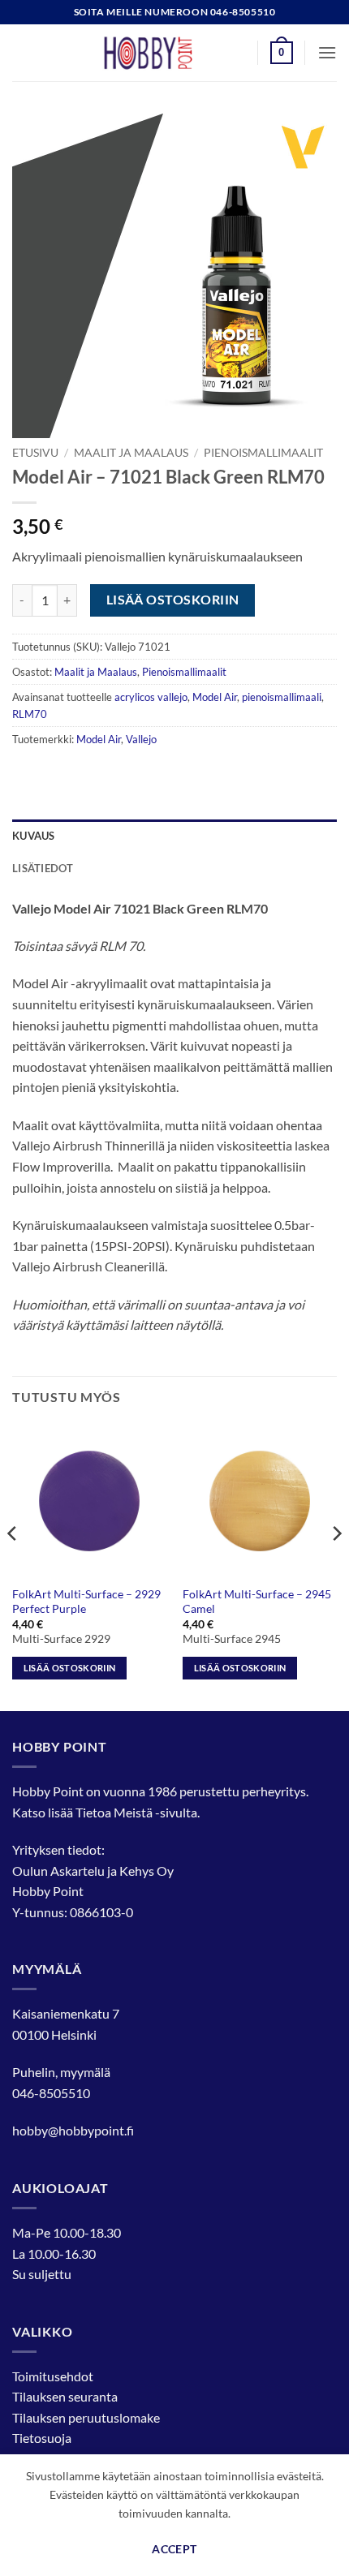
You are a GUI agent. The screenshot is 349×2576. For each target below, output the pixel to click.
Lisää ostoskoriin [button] (70, 1668)
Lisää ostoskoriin (173, 600)
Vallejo (141, 739)
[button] (282, 53)
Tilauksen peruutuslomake (86, 2417)
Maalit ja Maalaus (131, 453)
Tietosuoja (42, 2438)
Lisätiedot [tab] (43, 868)
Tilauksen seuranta (65, 2396)
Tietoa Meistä (114, 1812)
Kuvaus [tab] (34, 836)
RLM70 (30, 714)
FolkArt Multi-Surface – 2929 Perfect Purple (86, 1602)
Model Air (215, 697)
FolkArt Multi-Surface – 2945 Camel (257, 1602)
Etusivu (35, 453)
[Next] (336, 1566)
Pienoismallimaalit (263, 453)
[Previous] (13, 1566)
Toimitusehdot (53, 2376)
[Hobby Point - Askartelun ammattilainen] (164, 53)
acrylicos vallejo (151, 697)
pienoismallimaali (282, 697)
